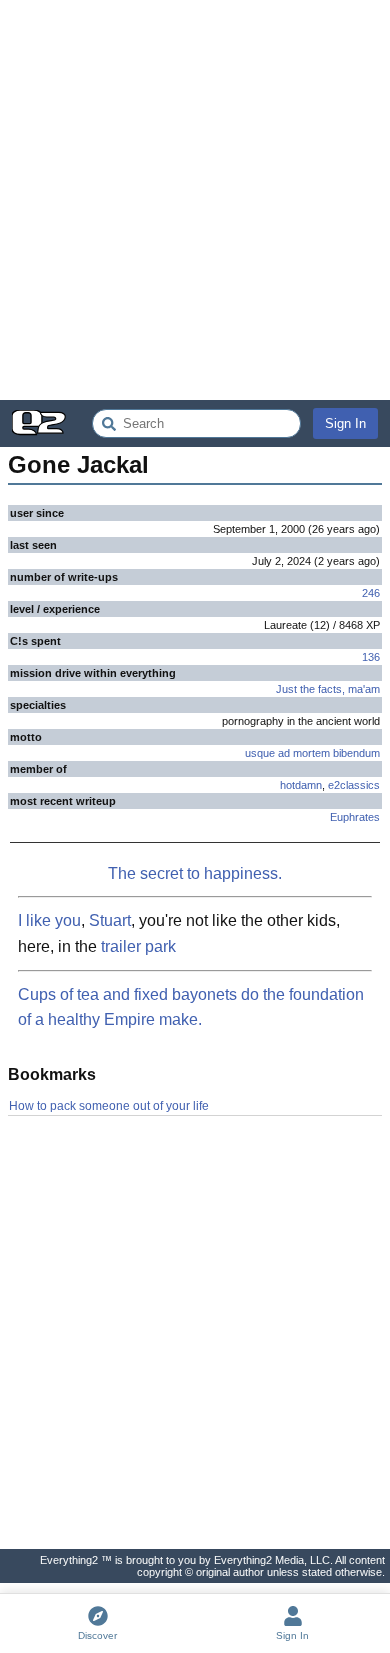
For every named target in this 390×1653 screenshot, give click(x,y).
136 (371, 657)
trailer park (138, 946)
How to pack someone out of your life (109, 1106)
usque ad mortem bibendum (312, 753)
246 (371, 593)
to (193, 873)
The (122, 873)
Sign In (345, 423)
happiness (241, 873)
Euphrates (355, 817)
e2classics (354, 785)
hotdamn (301, 785)
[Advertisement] (195, 200)
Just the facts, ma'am (328, 689)
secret (161, 873)
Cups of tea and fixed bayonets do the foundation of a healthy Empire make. (191, 1007)
